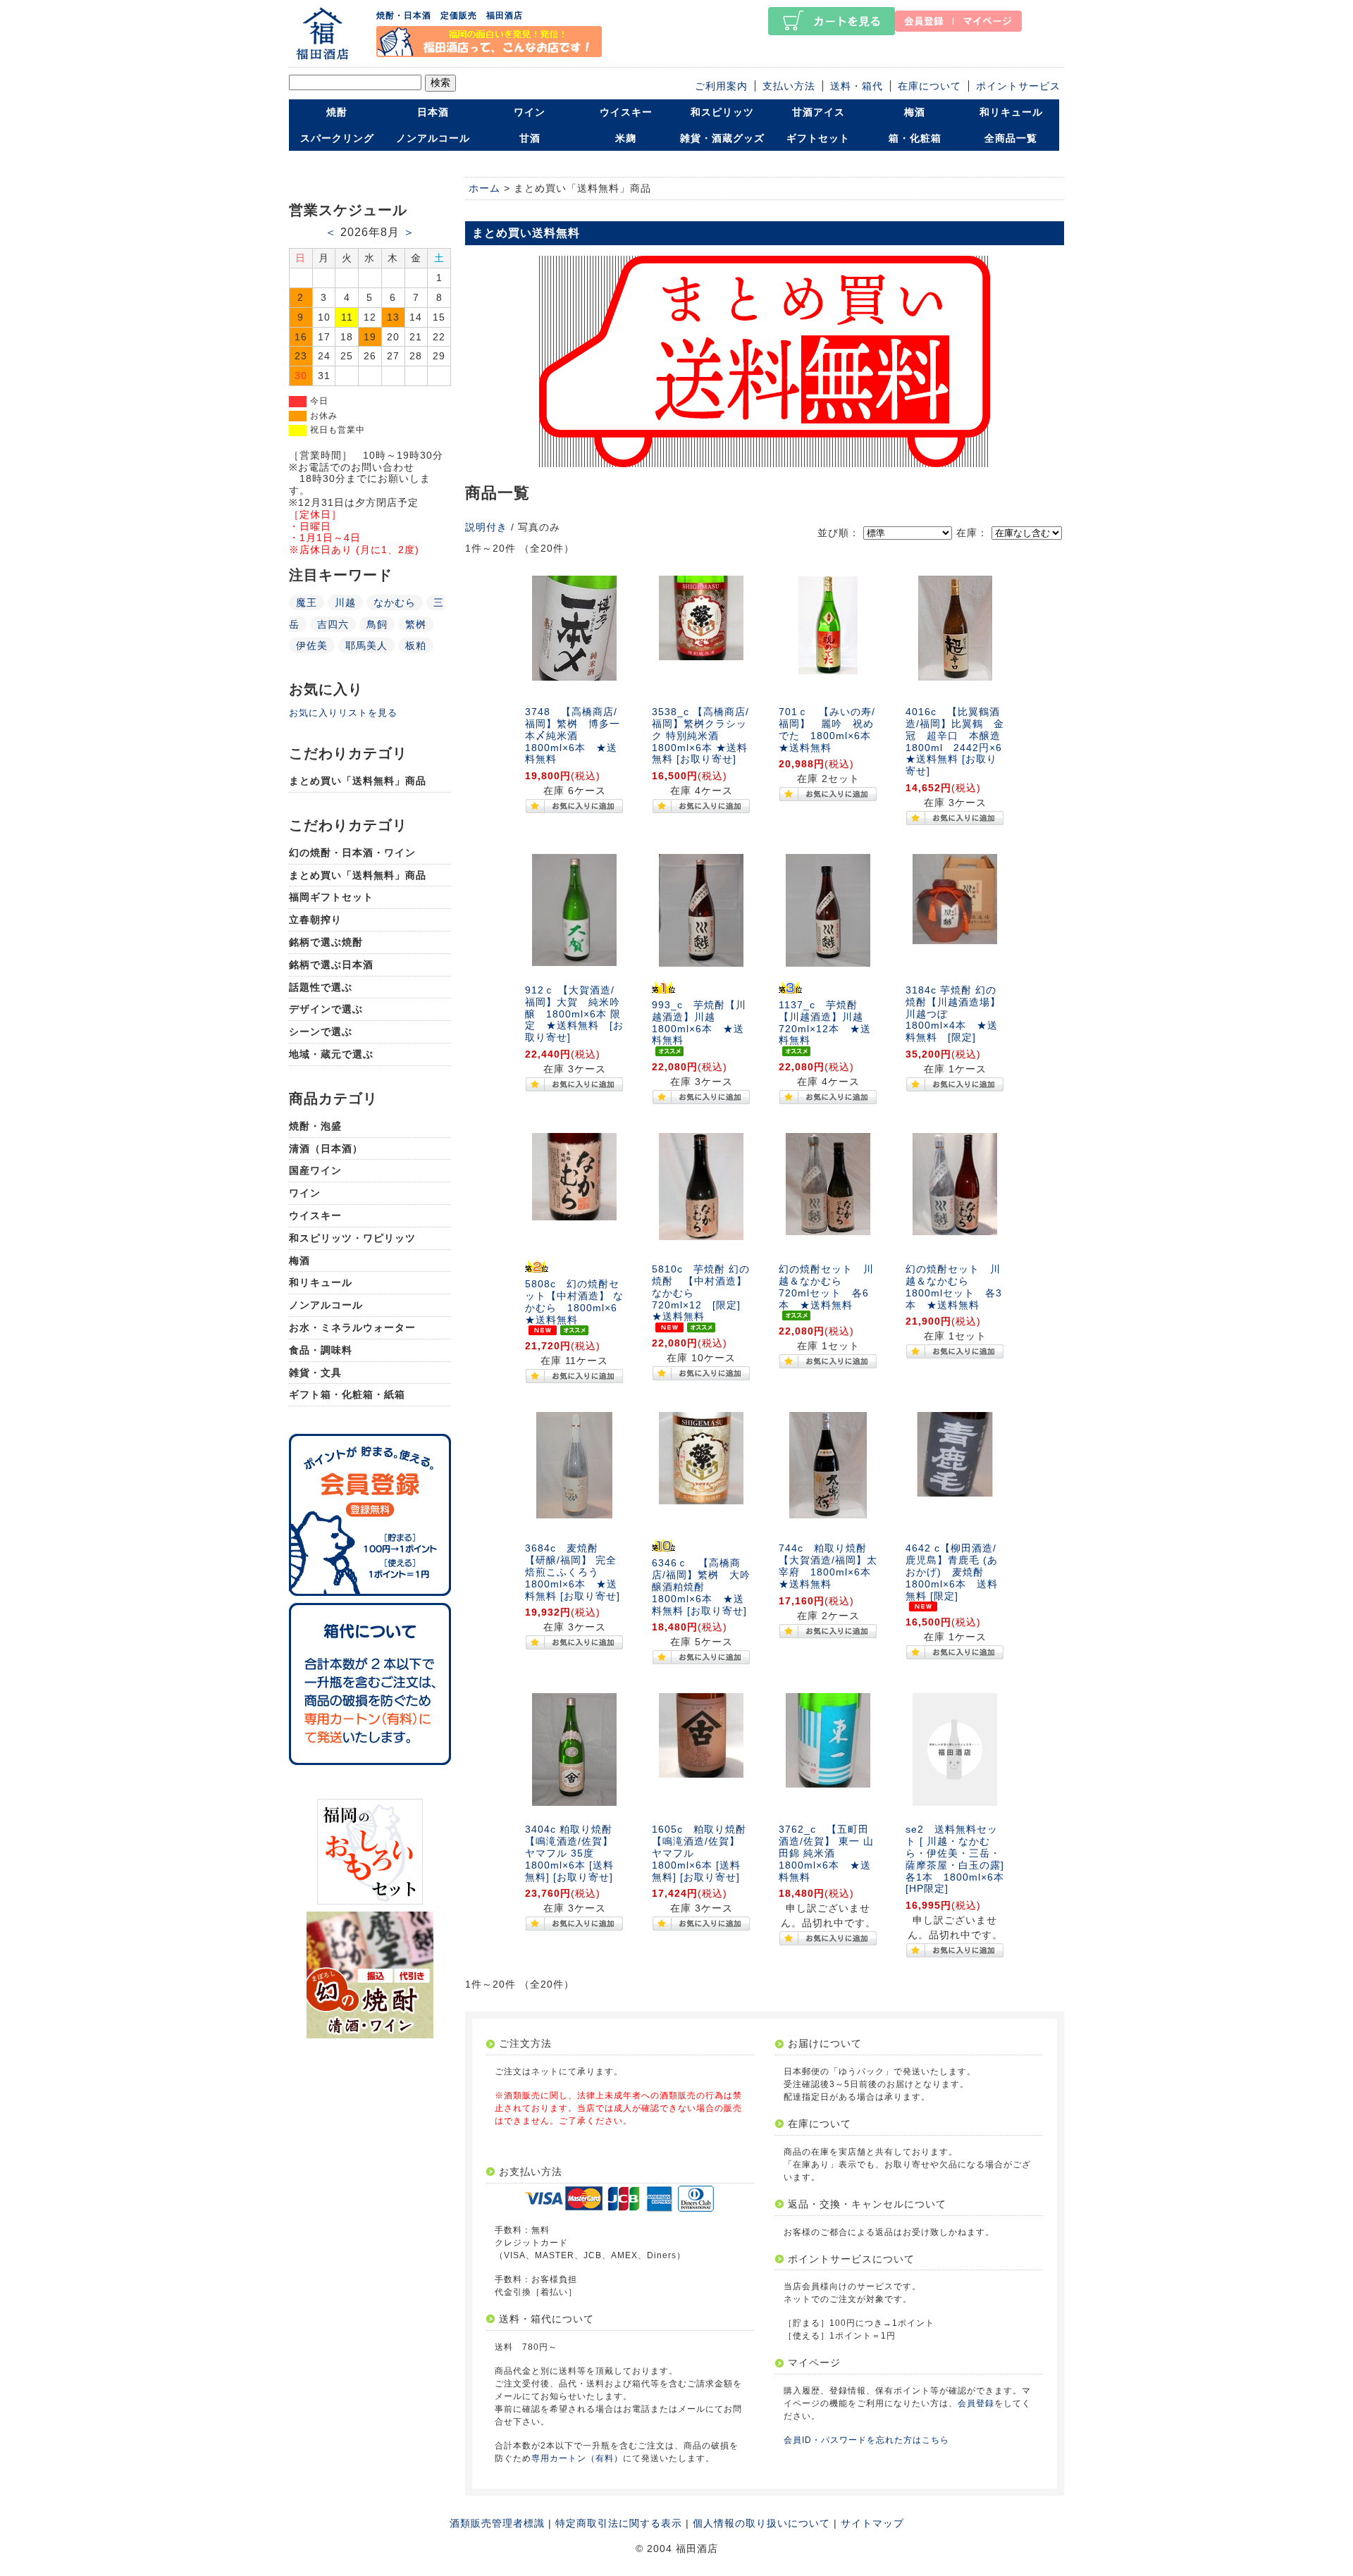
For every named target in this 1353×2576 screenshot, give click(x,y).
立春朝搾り (315, 919)
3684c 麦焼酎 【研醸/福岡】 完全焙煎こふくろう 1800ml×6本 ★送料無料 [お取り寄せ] (573, 1572)
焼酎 (337, 112)
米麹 (626, 138)
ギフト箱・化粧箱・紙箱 (347, 1394)
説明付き (486, 527)
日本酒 (433, 112)
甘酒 (530, 138)
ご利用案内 (721, 86)
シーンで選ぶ (321, 1032)
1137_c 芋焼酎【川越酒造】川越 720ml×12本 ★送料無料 (826, 1022)
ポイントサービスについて (851, 2259)
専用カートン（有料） (577, 2458)
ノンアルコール (433, 138)
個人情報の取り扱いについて (761, 2523)
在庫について (929, 86)
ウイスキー (626, 112)
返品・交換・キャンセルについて (867, 2204)
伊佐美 (312, 645)
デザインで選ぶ (326, 1009)
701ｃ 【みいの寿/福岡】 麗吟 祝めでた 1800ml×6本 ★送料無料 (830, 729)
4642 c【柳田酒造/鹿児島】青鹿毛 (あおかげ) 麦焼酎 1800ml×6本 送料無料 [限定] (952, 1572)
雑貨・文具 (315, 1373)
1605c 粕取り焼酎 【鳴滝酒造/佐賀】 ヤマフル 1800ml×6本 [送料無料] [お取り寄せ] (704, 1853)
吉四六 (333, 624)
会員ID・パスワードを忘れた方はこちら (866, 2440)
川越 (345, 602)
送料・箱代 (857, 86)
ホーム (484, 188)
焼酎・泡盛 (315, 1126)
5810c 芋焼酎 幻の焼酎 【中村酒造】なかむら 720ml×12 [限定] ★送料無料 (702, 1293)
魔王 (307, 602)
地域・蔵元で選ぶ (331, 1054)
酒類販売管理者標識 (497, 2523)
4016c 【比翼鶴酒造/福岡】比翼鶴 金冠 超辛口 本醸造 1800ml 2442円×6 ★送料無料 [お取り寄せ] (959, 741)
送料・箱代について (546, 2319)
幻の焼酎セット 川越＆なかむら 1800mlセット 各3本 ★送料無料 (954, 1287)
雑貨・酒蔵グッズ (722, 138)
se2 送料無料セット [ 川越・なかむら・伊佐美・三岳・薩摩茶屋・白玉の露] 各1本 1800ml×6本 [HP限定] (960, 1859)
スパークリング (337, 138)
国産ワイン (315, 1170)
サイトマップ (872, 2523)
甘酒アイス (818, 112)
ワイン (530, 112)
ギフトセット (818, 138)
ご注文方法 (525, 2043)
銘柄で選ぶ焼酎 (326, 942)
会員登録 (976, 2403)
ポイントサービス (1018, 86)
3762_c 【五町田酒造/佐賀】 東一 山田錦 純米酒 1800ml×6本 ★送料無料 (826, 1853)
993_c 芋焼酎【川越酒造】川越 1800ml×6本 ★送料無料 (699, 1022)
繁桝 (416, 624)
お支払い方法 (531, 2172)
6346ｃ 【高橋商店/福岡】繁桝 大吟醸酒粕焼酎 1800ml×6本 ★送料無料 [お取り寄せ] (701, 1586)
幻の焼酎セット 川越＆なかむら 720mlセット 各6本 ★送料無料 (826, 1287)
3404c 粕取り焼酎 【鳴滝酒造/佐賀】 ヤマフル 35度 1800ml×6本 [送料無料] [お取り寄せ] (569, 1853)
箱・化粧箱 (915, 138)
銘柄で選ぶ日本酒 (331, 965)
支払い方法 (789, 86)
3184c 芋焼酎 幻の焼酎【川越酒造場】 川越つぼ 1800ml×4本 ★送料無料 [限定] (953, 1014)
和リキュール (1011, 112)
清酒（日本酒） (326, 1148)
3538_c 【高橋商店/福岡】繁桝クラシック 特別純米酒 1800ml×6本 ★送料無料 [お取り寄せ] (700, 735)
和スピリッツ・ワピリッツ (352, 1238)
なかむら (395, 602)
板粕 (416, 645)
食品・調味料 (321, 1350)
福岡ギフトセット (331, 897)
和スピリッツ (722, 112)
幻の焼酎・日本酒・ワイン (352, 853)
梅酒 (915, 112)
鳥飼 (377, 624)
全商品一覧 (1011, 138)
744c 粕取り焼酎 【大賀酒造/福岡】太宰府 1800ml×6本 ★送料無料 (830, 1566)
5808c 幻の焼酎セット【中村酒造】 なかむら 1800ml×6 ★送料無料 (576, 1301)
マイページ (814, 2363)
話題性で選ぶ (321, 987)
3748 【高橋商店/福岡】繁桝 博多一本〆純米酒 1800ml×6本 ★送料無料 (573, 735)
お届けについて (825, 2043)
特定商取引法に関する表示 (619, 2523)
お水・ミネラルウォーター (352, 1327)
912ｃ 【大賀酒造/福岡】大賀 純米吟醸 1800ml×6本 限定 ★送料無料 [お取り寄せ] (574, 1014)
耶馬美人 (366, 645)
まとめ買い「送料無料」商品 (358, 781)
